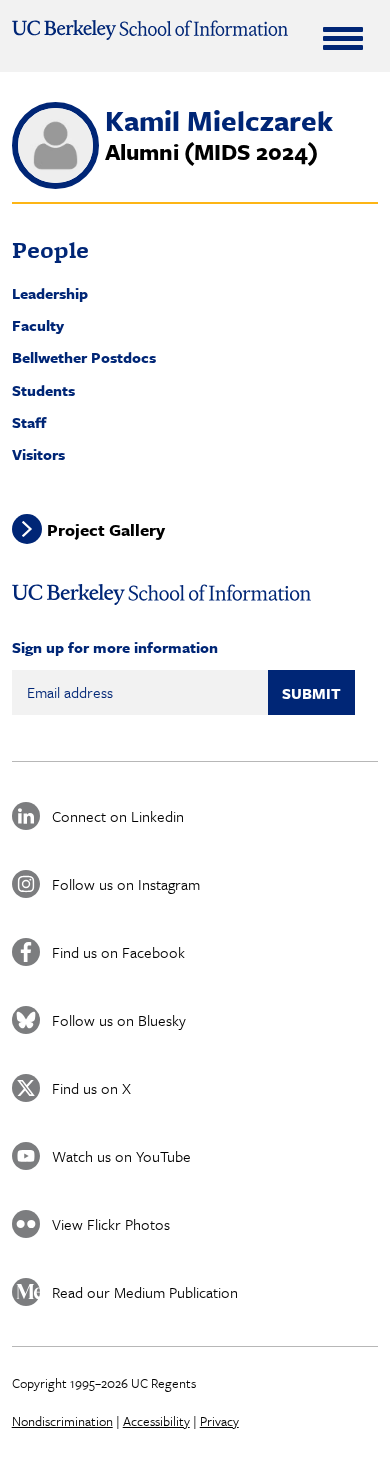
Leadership (50, 293)
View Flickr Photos (111, 1224)
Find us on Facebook (118, 952)
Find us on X (91, 1088)
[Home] (150, 30)
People (50, 249)
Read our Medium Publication (145, 1292)
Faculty (38, 325)
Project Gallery (106, 528)
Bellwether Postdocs (84, 357)
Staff (29, 422)
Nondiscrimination (62, 1421)
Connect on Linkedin (118, 816)
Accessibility (156, 1421)
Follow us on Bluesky (119, 1020)
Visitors (38, 454)
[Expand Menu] (343, 38)
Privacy (219, 1421)
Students (43, 390)
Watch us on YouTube (121, 1156)
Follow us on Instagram (126, 884)
